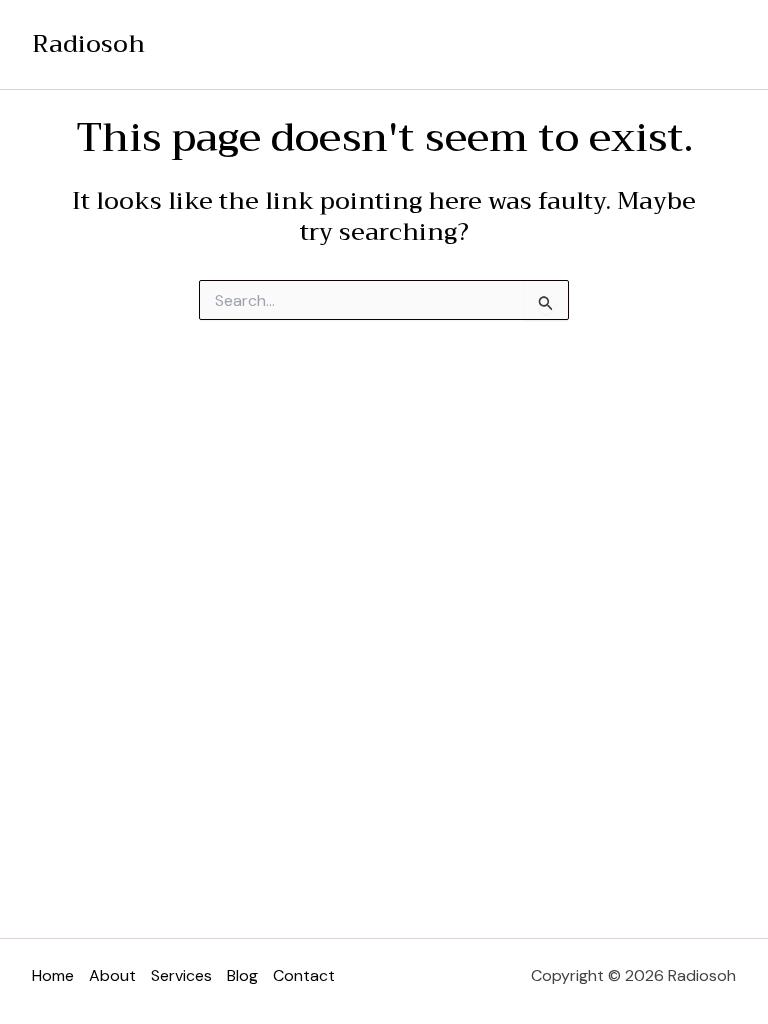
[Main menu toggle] (715, 45)
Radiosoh (88, 44)
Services (181, 975)
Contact (304, 975)
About (112, 975)
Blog (242, 975)
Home (53, 975)
